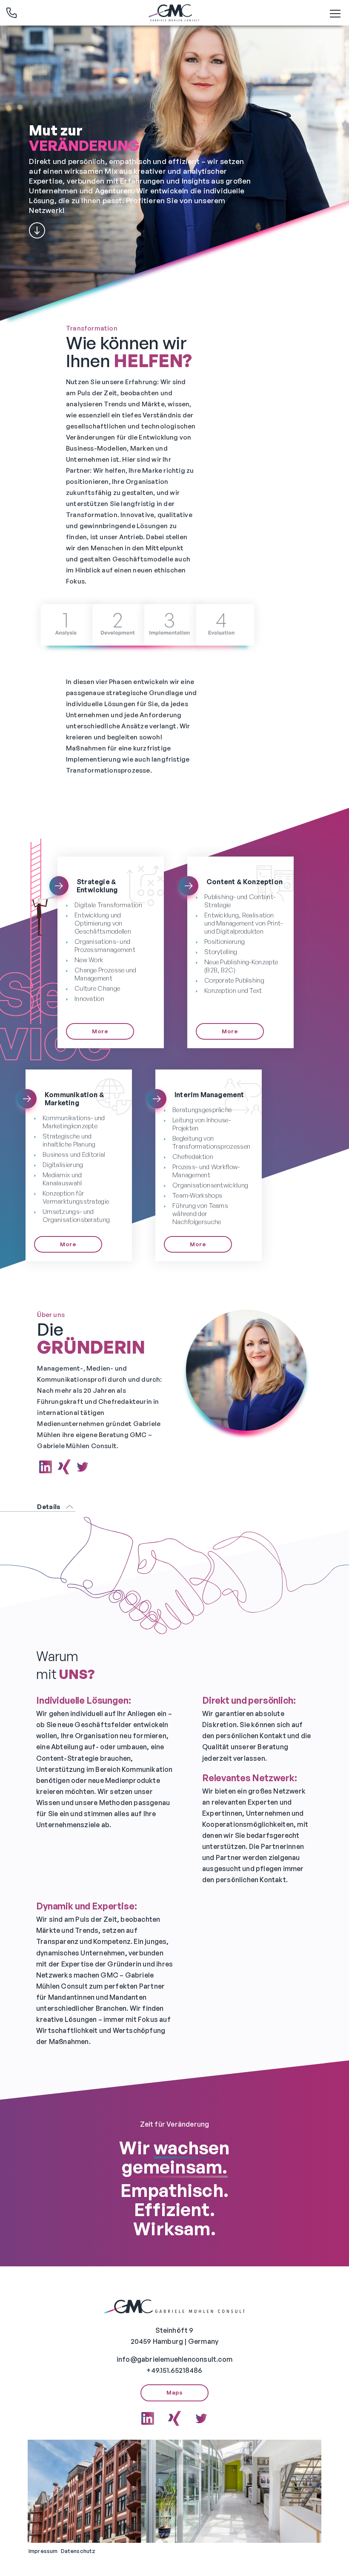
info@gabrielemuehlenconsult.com (174, 2359)
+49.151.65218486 (174, 2370)
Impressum (43, 2551)
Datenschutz (78, 2551)
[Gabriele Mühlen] (174, 13)
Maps (174, 2392)
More (100, 1031)
